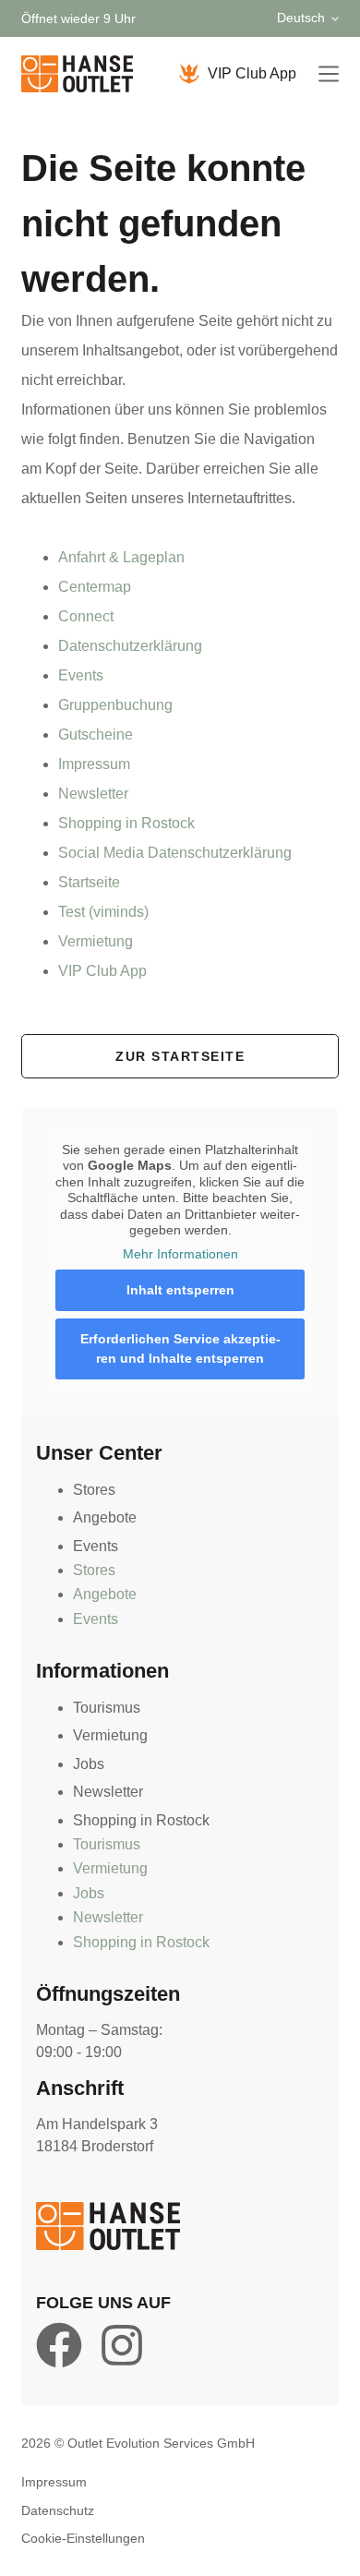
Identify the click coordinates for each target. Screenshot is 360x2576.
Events (81, 675)
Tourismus (107, 1708)
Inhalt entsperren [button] (180, 1290)
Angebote (105, 1517)
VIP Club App (252, 73)
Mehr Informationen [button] (180, 1254)
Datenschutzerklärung (130, 646)
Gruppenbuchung (115, 705)
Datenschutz (58, 2510)
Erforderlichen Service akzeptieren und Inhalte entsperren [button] (180, 1348)
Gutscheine (96, 734)
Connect (86, 616)
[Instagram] (122, 2345)
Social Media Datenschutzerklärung (175, 853)
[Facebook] (59, 2345)
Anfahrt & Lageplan (121, 557)
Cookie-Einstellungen (83, 2538)
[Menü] (329, 74)
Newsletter (93, 794)
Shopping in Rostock (126, 823)
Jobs (89, 1764)
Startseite (89, 882)
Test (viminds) (103, 912)
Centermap (95, 587)
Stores (94, 1490)
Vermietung (96, 941)
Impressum (94, 764)
